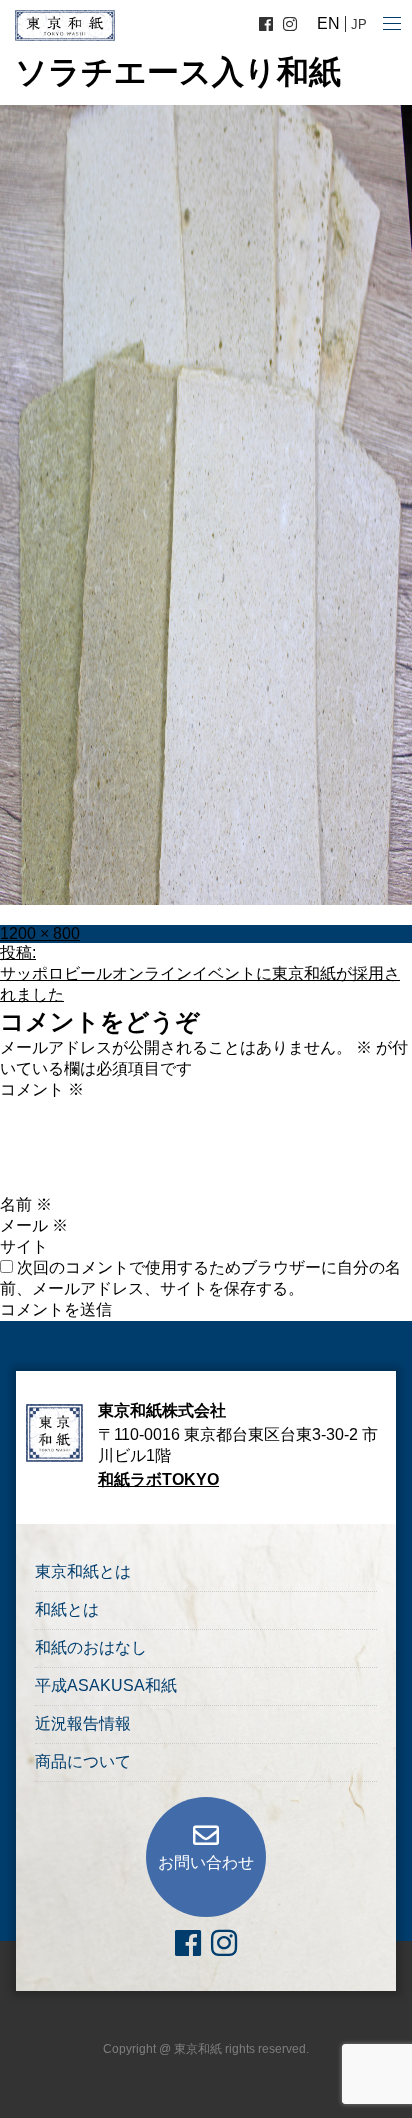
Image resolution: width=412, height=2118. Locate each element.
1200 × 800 (40, 933)
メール (34, 1225)
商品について (83, 1761)
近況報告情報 (83, 1723)
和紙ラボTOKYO (158, 1479)
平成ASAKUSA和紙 (106, 1685)
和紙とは (67, 1609)
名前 (26, 1204)
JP (359, 24)
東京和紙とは (83, 1571)
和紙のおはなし (91, 1647)
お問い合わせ (206, 1862)
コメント (42, 1089)
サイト (24, 1246)
